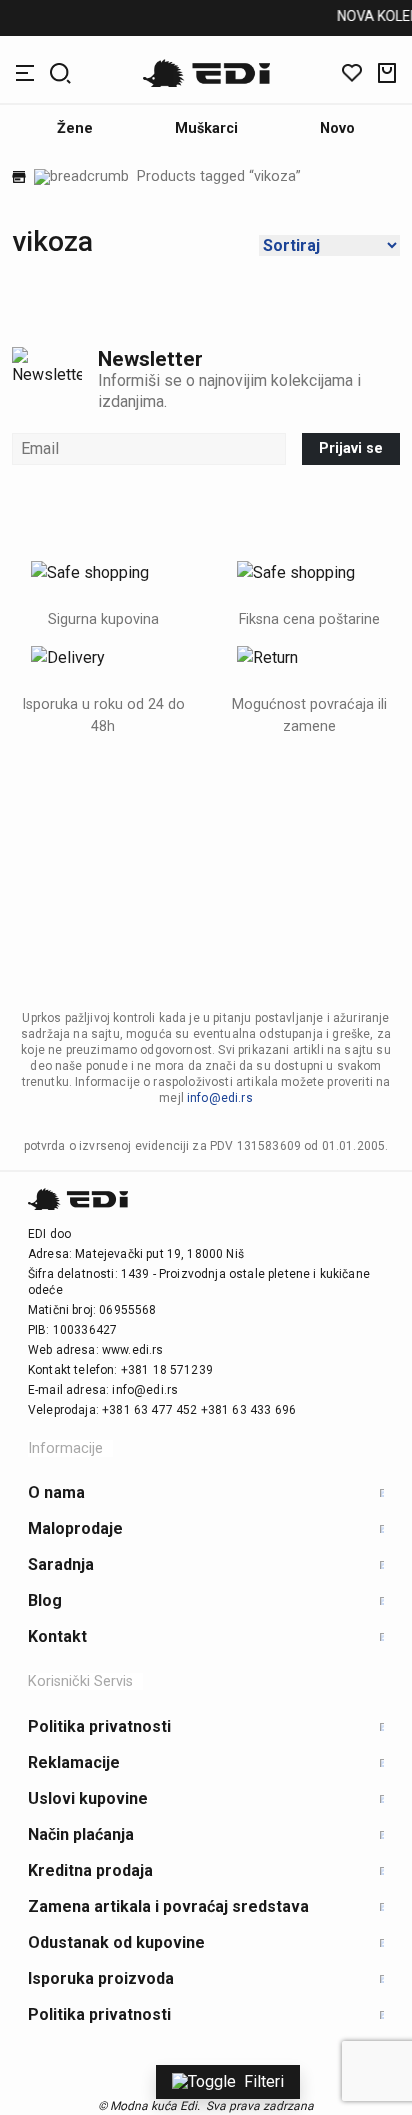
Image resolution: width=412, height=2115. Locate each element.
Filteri (264, 2081)
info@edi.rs (220, 1098)
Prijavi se (351, 448)
